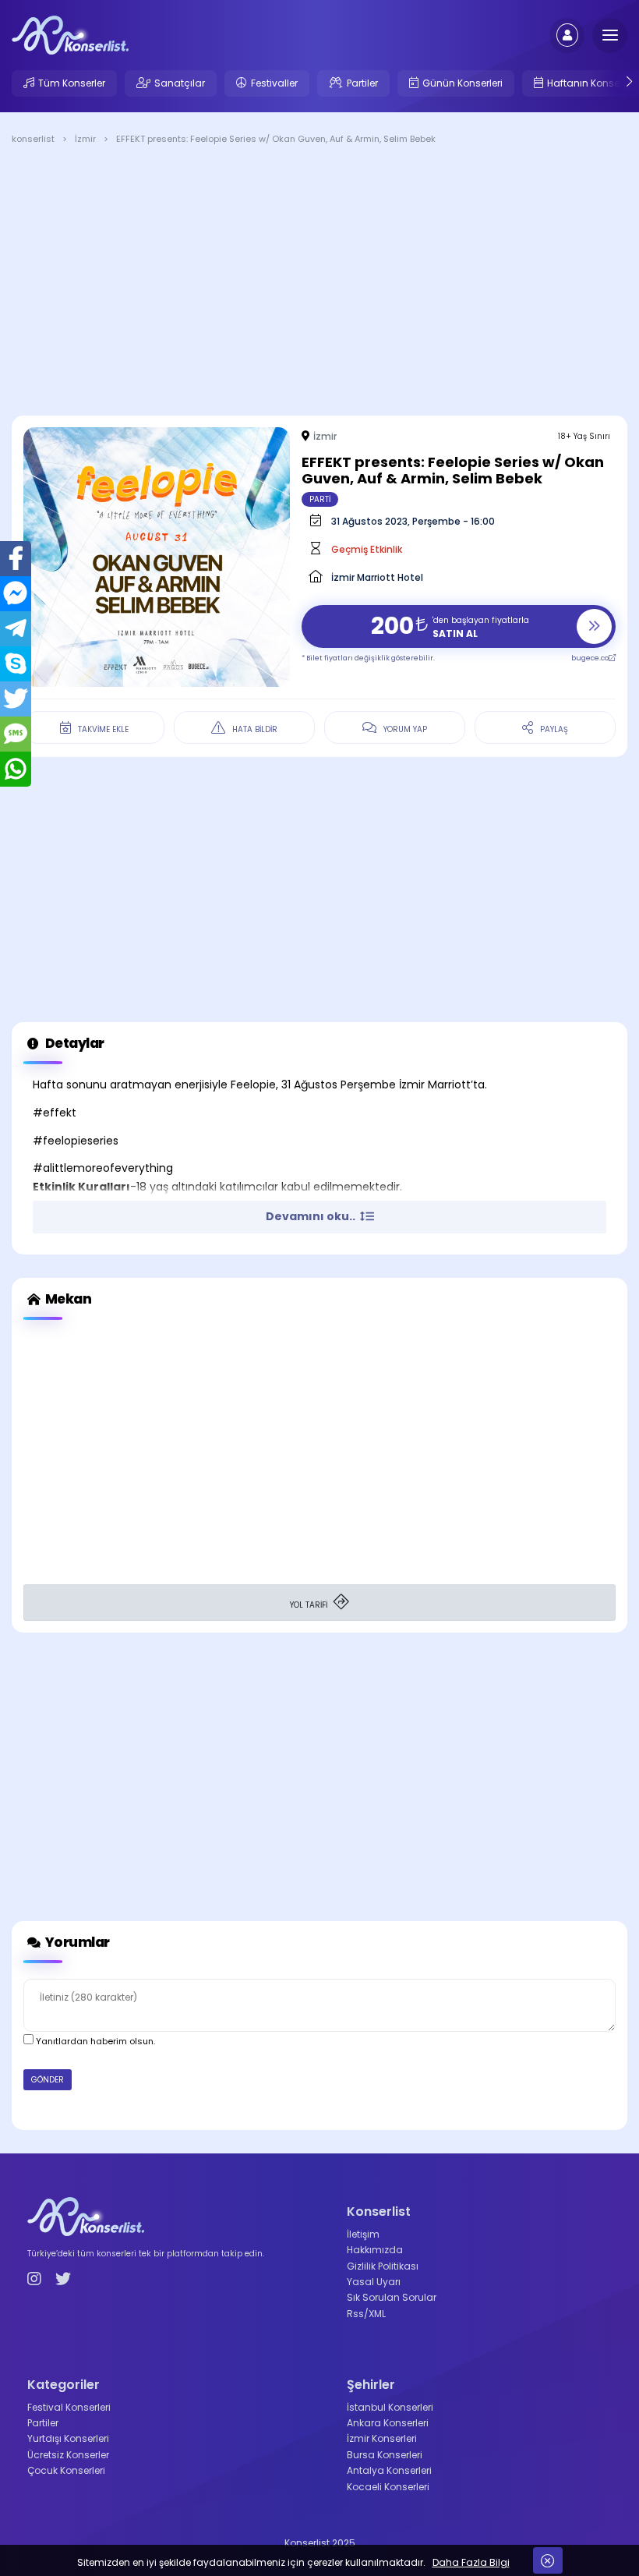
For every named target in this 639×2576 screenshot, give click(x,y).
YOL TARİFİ (310, 1605)
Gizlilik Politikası (383, 2266)
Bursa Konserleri (385, 2455)
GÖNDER (48, 2080)
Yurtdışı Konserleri (68, 2438)
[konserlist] (70, 34)
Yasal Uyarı (374, 2282)
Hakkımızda (375, 2250)
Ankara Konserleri (388, 2423)
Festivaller (274, 83)
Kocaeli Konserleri (388, 2487)
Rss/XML (366, 2314)
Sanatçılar (180, 83)
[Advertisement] (319, 283)
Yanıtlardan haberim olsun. (94, 2041)
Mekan (67, 1299)
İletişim (363, 2234)
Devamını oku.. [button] (312, 1216)
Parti (320, 499)
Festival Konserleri (69, 2407)
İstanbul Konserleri (390, 2407)
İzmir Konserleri (382, 2438)
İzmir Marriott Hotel (377, 577)
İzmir (325, 436)
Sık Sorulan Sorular (392, 2297)
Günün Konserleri (462, 83)
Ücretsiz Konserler (68, 2455)
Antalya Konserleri (389, 2470)
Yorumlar (76, 1942)
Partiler (362, 83)
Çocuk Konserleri (66, 2470)
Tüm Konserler (72, 83)
